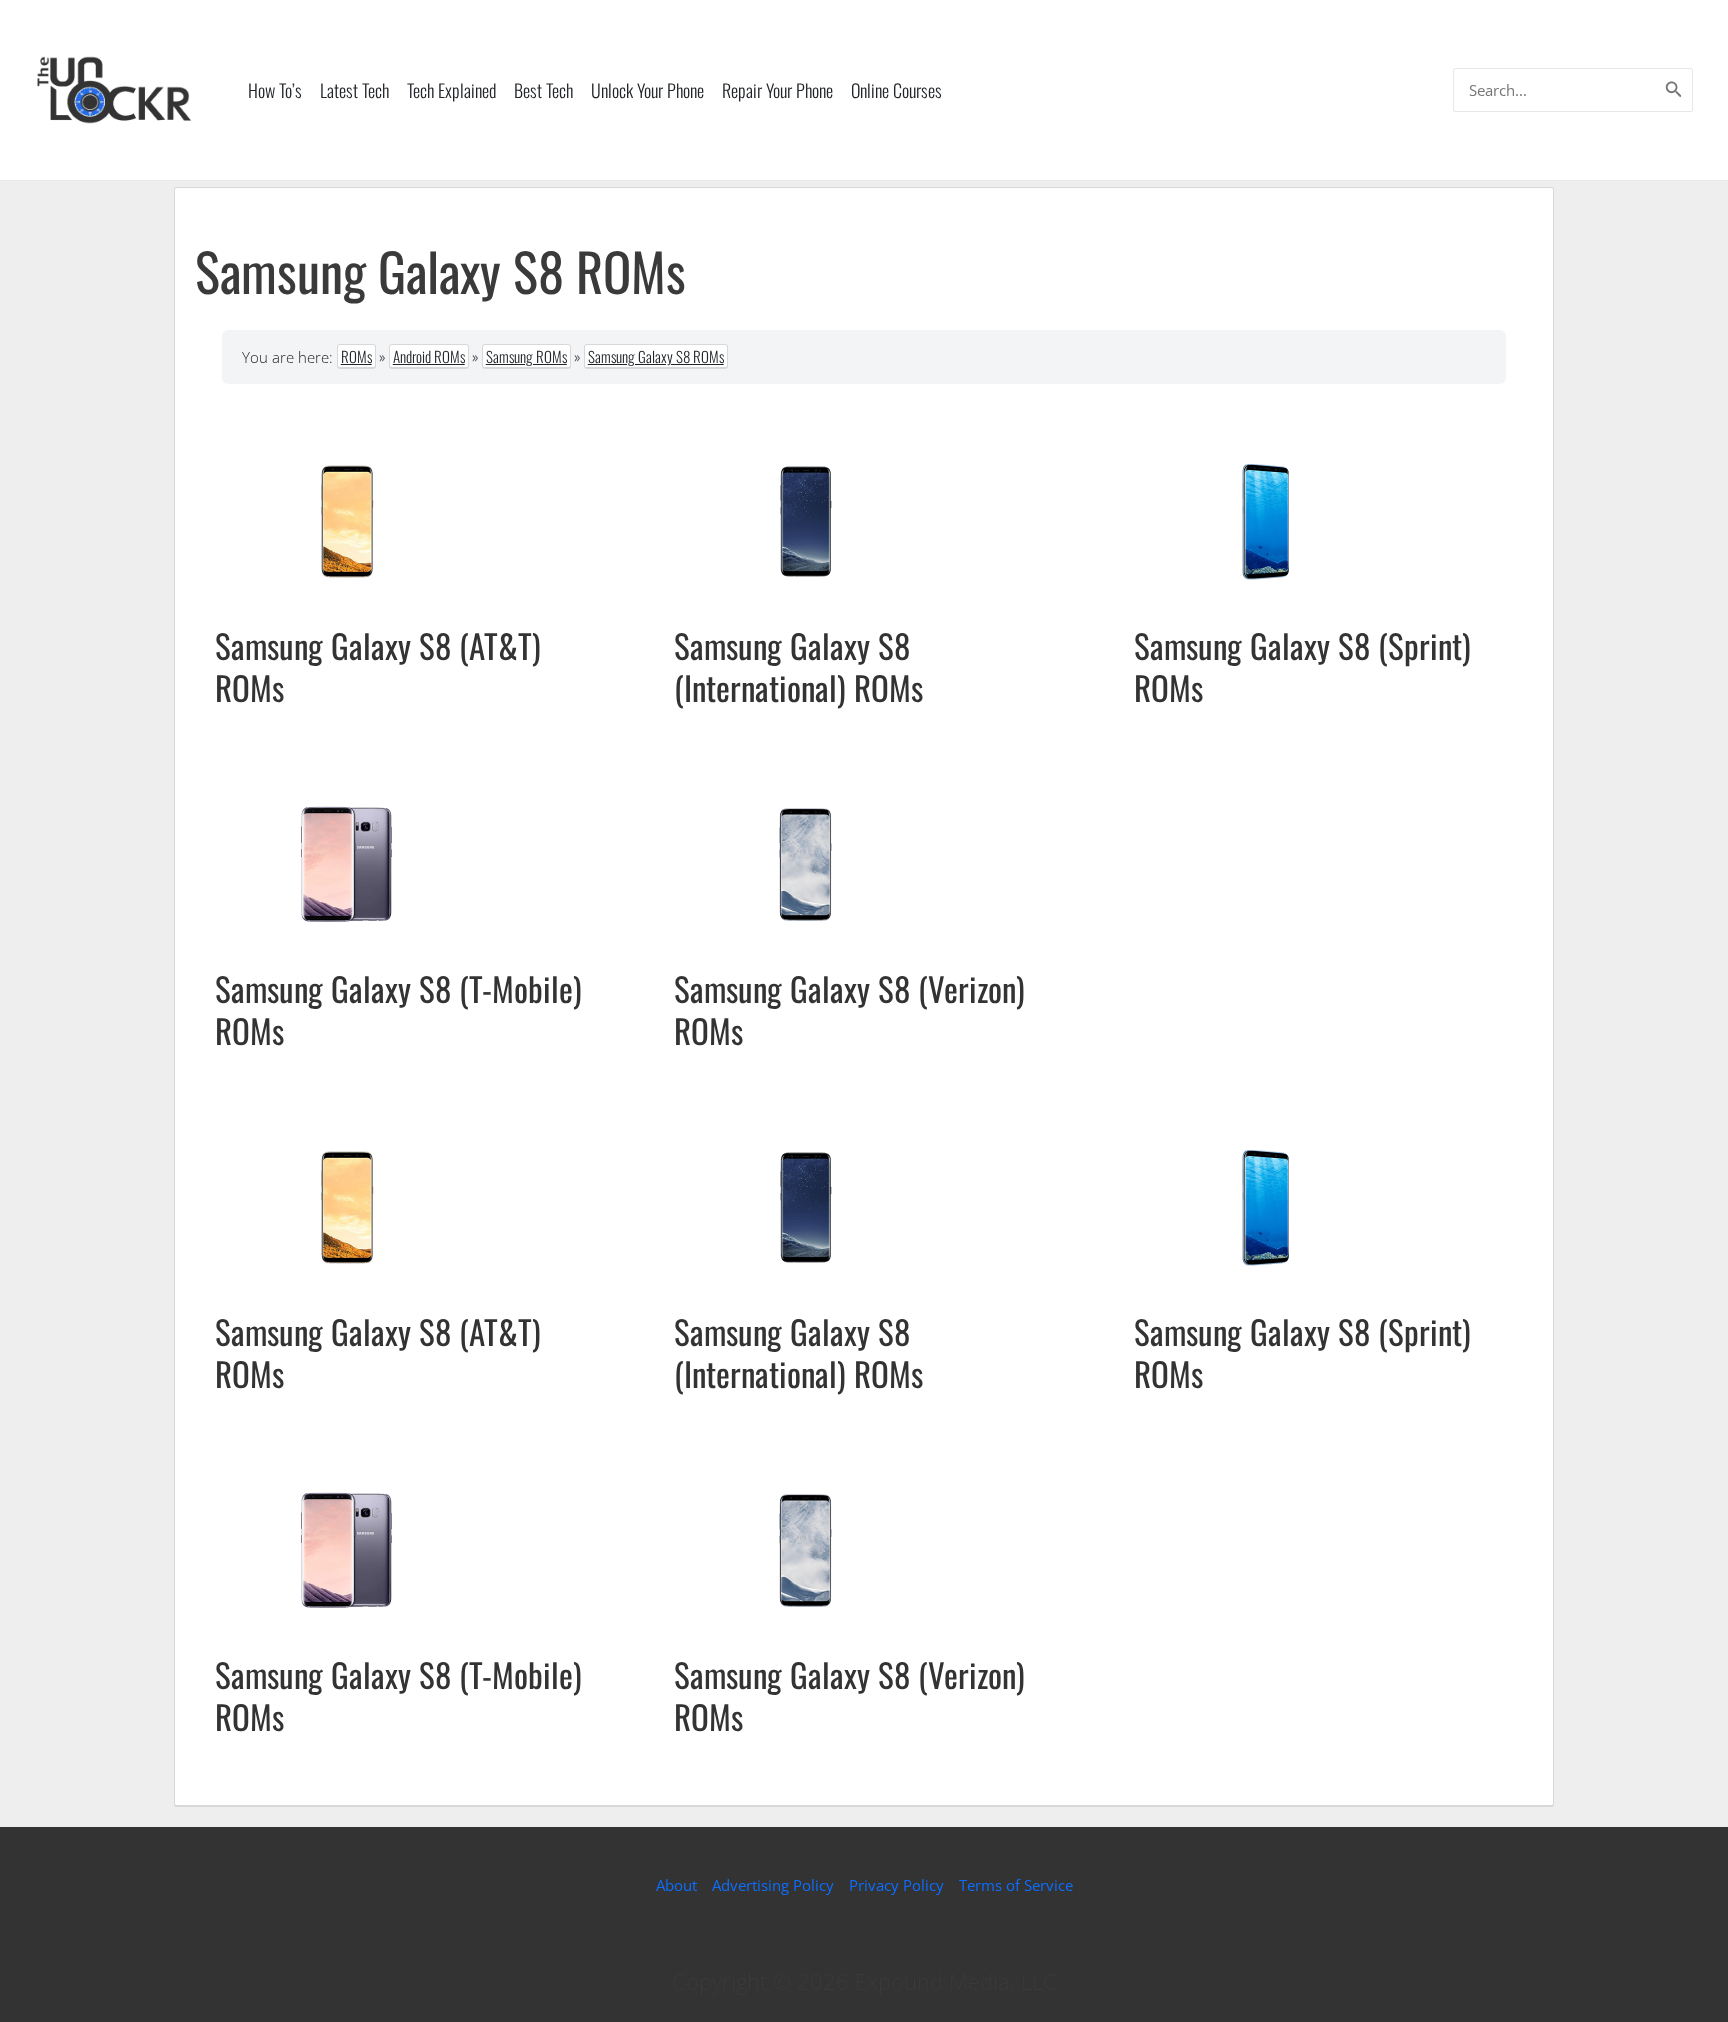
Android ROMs (429, 356)
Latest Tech (354, 90)
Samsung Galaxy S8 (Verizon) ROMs (849, 1009)
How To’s (275, 90)
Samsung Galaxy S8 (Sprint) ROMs (1302, 666)
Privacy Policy (896, 1885)
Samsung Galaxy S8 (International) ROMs (798, 666)
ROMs (356, 356)
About (676, 1885)
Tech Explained (451, 90)
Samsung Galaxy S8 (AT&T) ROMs (378, 666)
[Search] (1674, 90)
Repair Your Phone (777, 90)
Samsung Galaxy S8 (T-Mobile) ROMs (398, 1009)
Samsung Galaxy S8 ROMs (656, 356)
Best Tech (543, 90)
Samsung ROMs (526, 356)
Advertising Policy (773, 1885)
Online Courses (896, 90)
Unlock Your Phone (647, 90)
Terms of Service (1016, 1885)
